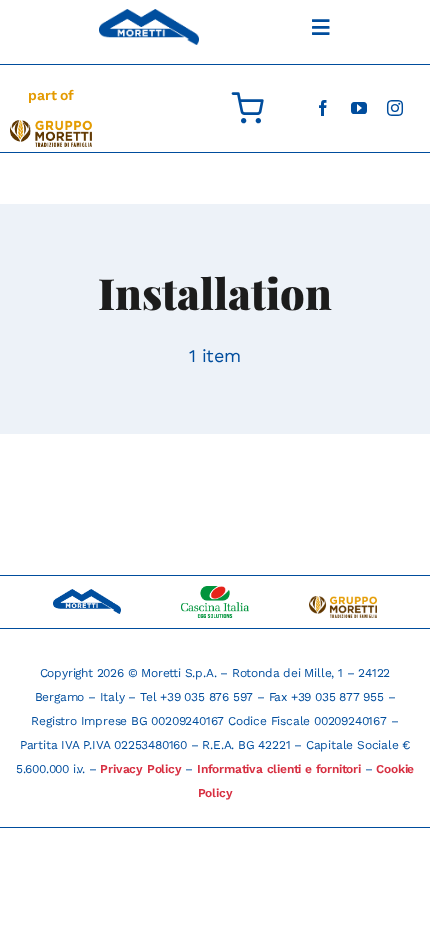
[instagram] (395, 108)
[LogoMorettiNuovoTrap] (343, 603)
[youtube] (359, 108)
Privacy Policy (140, 769)
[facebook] (323, 108)
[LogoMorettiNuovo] (51, 127)
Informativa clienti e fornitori (279, 769)
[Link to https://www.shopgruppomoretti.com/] (248, 108)
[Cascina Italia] (215, 593)
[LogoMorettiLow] (149, 16)
